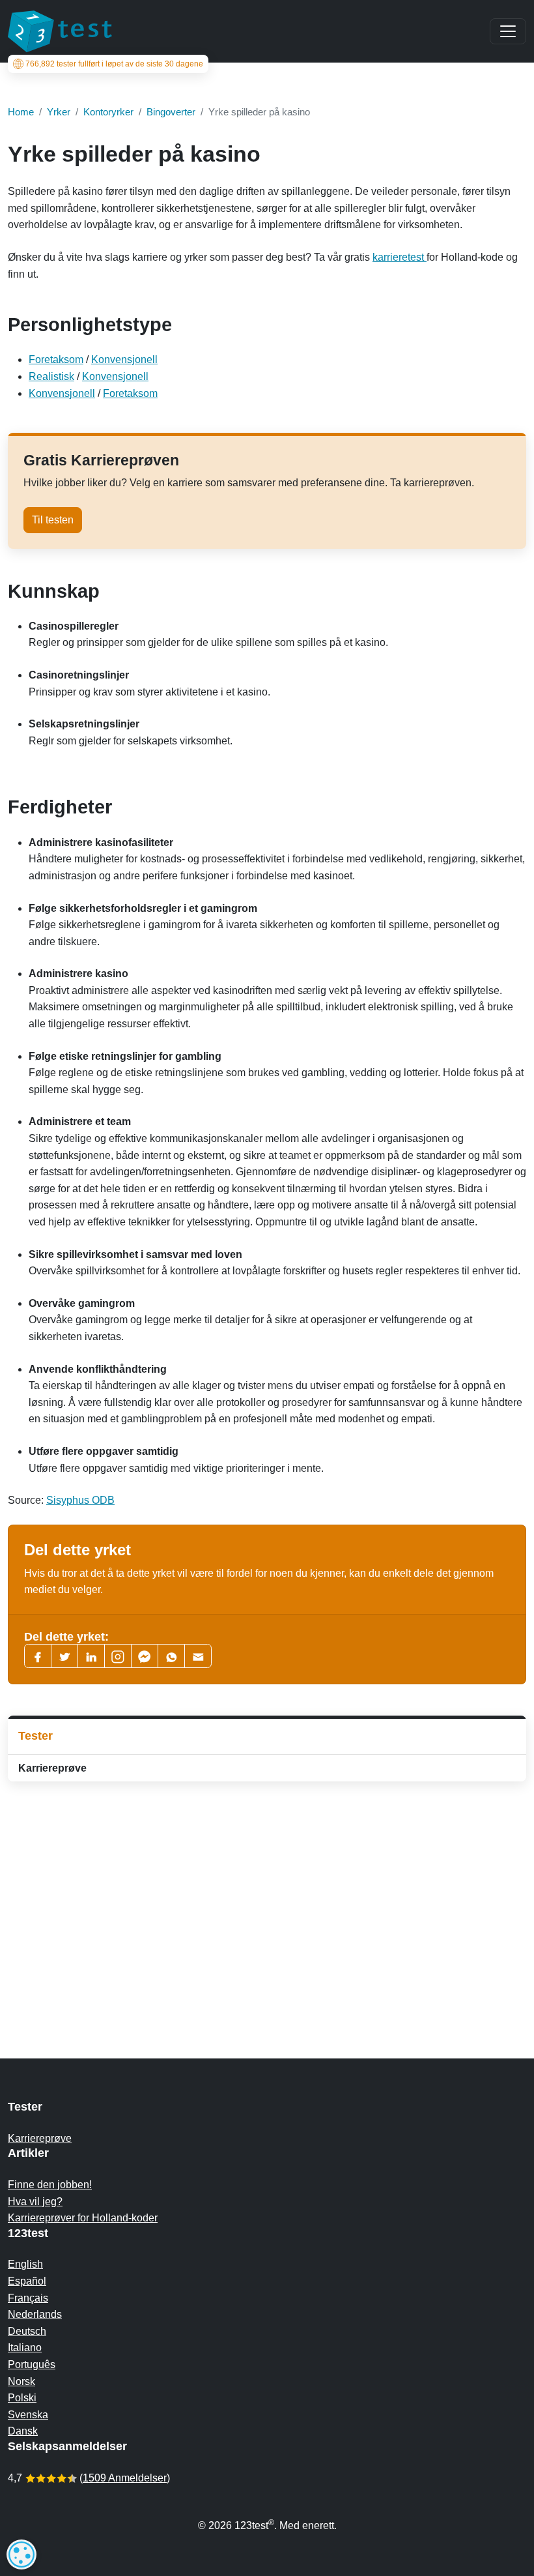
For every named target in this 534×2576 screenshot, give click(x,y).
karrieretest (400, 257)
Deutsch (27, 2331)
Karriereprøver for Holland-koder (83, 2218)
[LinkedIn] (91, 1656)
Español (27, 2281)
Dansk (23, 2431)
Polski (22, 2398)
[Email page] (198, 1656)
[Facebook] (38, 1656)
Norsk (21, 2381)
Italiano (25, 2348)
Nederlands (35, 2314)
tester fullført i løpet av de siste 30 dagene (114, 64)
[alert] (21, 2554)
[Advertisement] (267, 1894)
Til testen (53, 520)
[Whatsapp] (171, 1656)
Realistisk (51, 376)
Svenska (28, 2415)
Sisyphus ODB (80, 1500)
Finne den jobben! (50, 2185)
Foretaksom (56, 359)
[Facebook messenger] (145, 1656)
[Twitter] (64, 1656)
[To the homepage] (60, 31)
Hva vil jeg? (35, 2202)
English (25, 2264)
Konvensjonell (124, 359)
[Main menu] (508, 31)
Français (28, 2298)
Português (32, 2364)
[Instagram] (118, 1656)
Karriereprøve (52, 1768)
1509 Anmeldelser (125, 2478)
